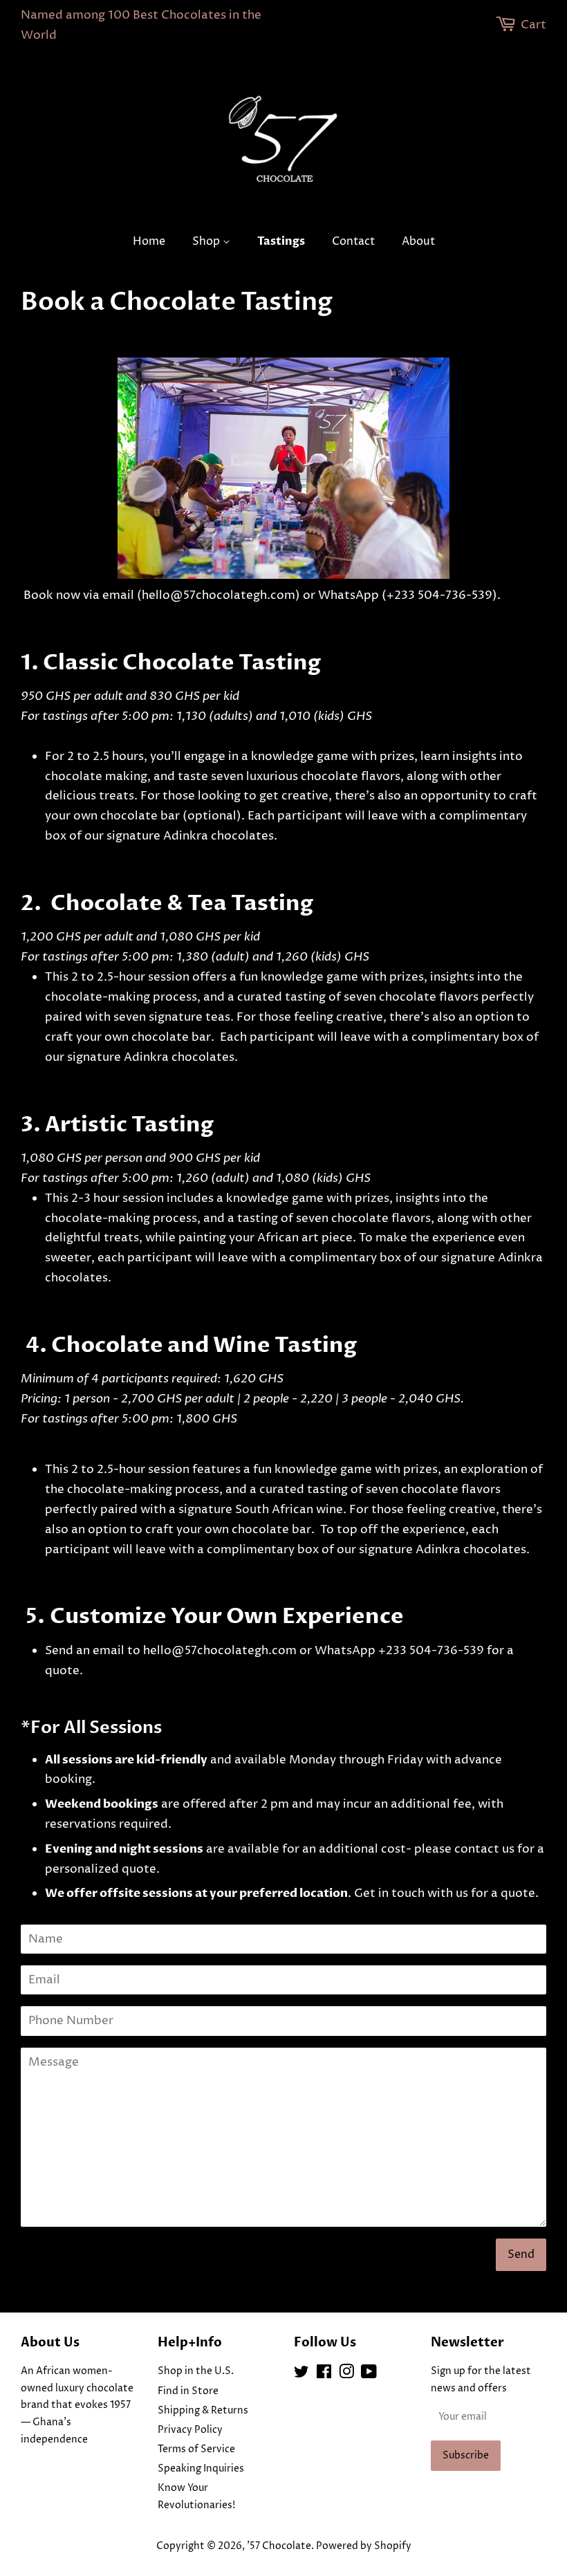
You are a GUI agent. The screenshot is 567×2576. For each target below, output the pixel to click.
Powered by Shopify (364, 2546)
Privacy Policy (190, 2430)
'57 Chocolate (279, 2546)
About (418, 241)
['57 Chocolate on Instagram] (346, 2375)
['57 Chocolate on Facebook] (324, 2375)
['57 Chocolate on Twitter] (301, 2375)
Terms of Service (196, 2449)
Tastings (281, 241)
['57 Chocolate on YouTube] (369, 2375)
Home (149, 241)
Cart (533, 25)
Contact (353, 241)
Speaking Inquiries (201, 2469)
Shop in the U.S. (196, 2371)
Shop (207, 241)
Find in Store (188, 2391)
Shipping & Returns (203, 2411)
